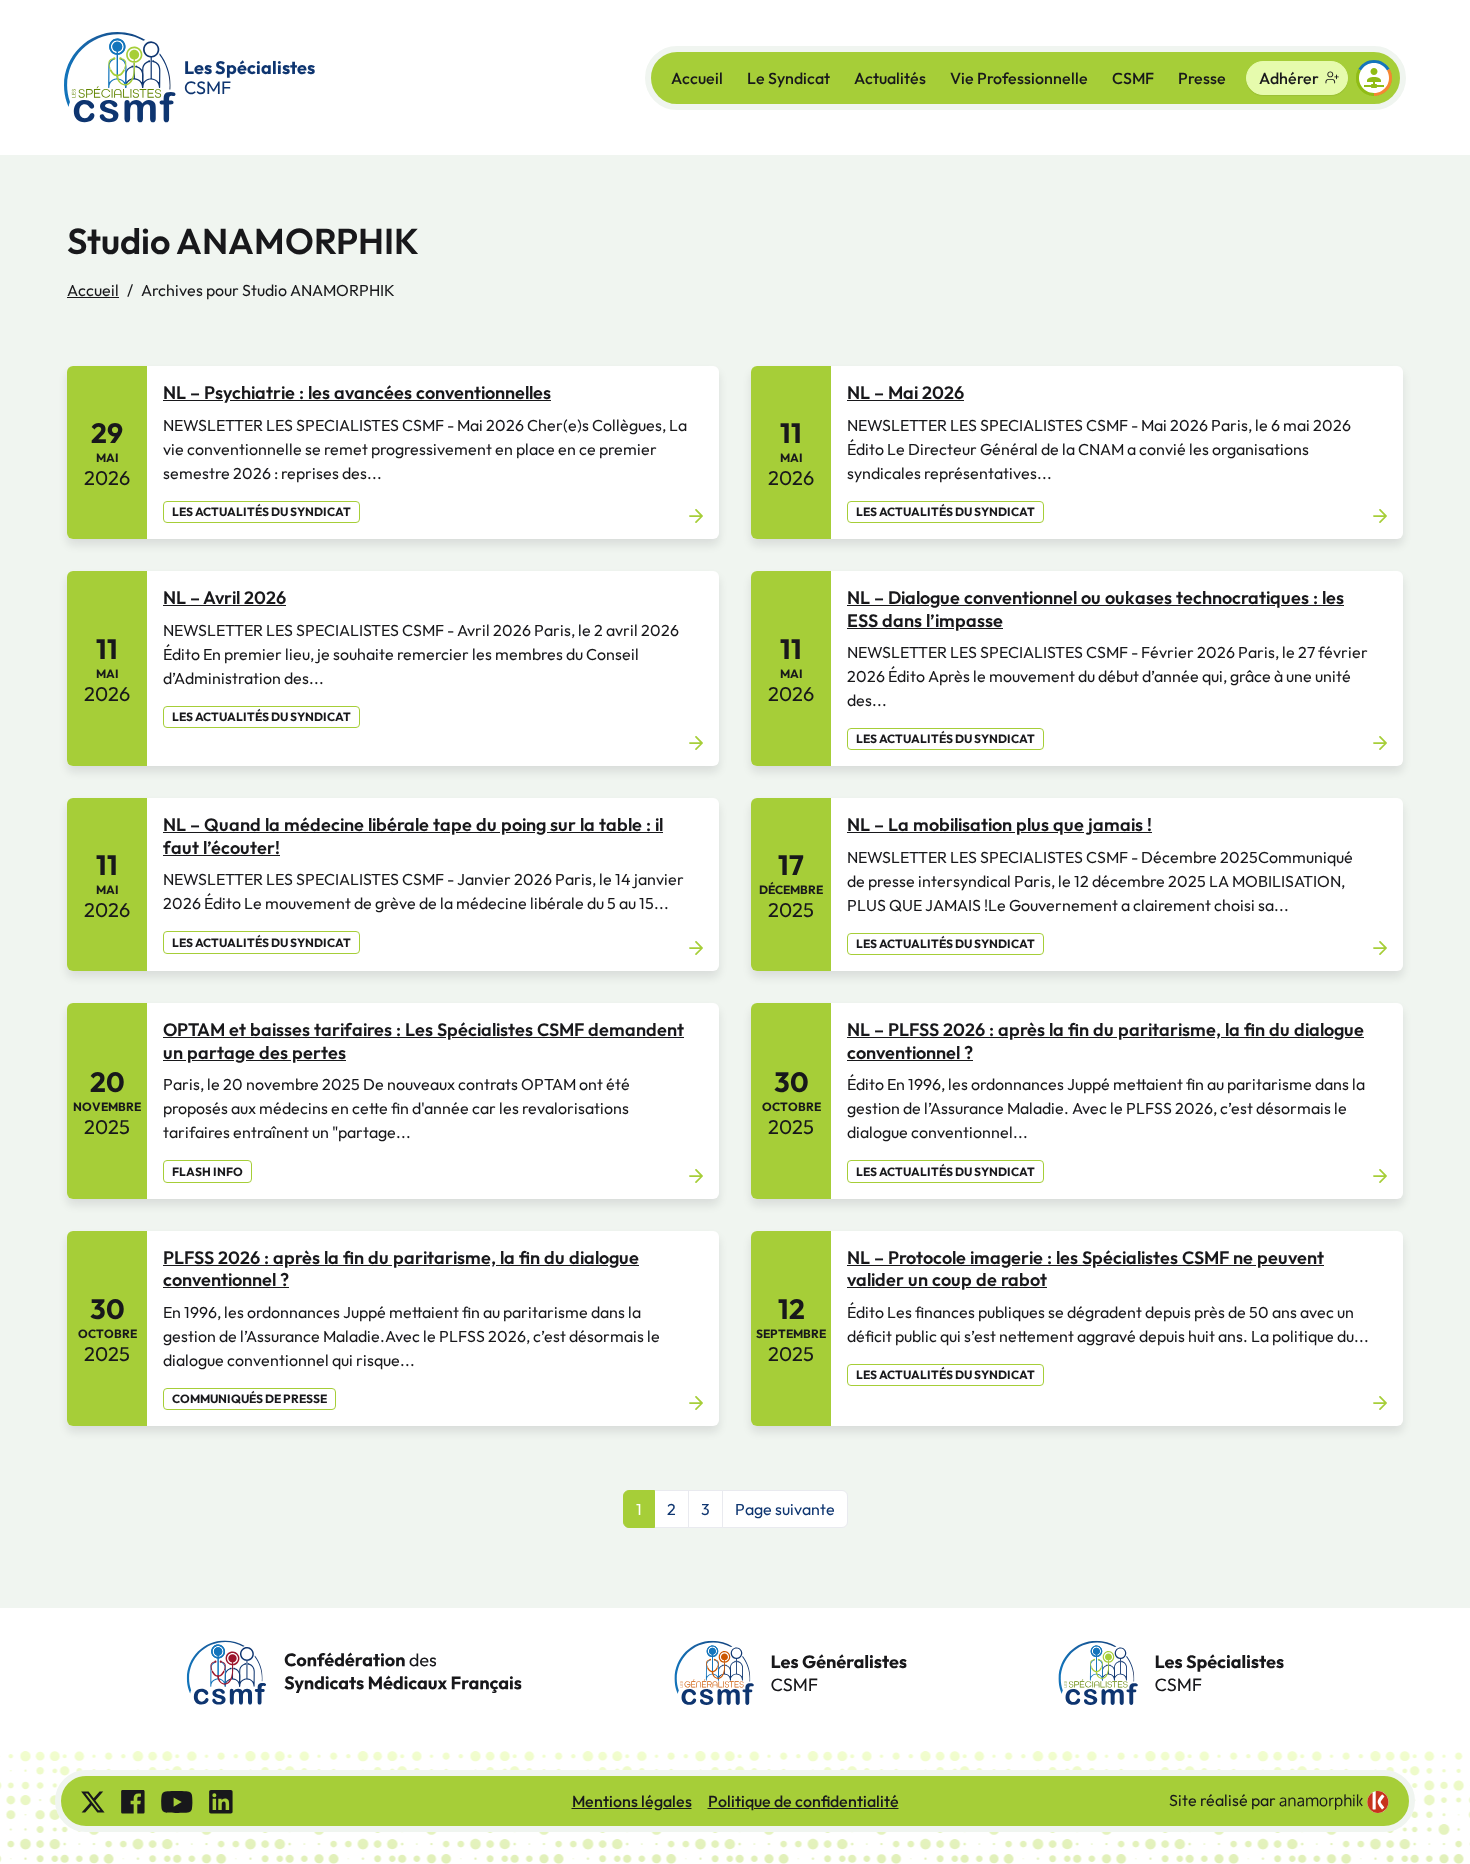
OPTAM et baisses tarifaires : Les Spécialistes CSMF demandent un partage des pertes (423, 1041)
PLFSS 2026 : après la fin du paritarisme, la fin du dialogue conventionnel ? (401, 1269)
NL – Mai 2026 (905, 392)
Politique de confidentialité (803, 1801)
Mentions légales (632, 1801)
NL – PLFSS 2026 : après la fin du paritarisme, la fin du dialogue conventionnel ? (1105, 1041)
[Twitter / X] (93, 1801)
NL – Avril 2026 (224, 597)
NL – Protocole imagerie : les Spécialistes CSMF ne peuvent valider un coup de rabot (1085, 1269)
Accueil (697, 78)
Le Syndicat (788, 78)
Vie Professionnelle (1019, 78)
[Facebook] (133, 1801)
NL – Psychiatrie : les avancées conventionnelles (357, 392)
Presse (1202, 78)
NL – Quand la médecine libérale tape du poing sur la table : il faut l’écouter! (413, 836)
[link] (1334, 1802)
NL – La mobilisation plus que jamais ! (999, 824)
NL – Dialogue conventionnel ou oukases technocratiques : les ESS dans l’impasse (1095, 609)
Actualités (890, 78)
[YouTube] (177, 1801)
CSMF (1133, 78)
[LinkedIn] (221, 1801)
